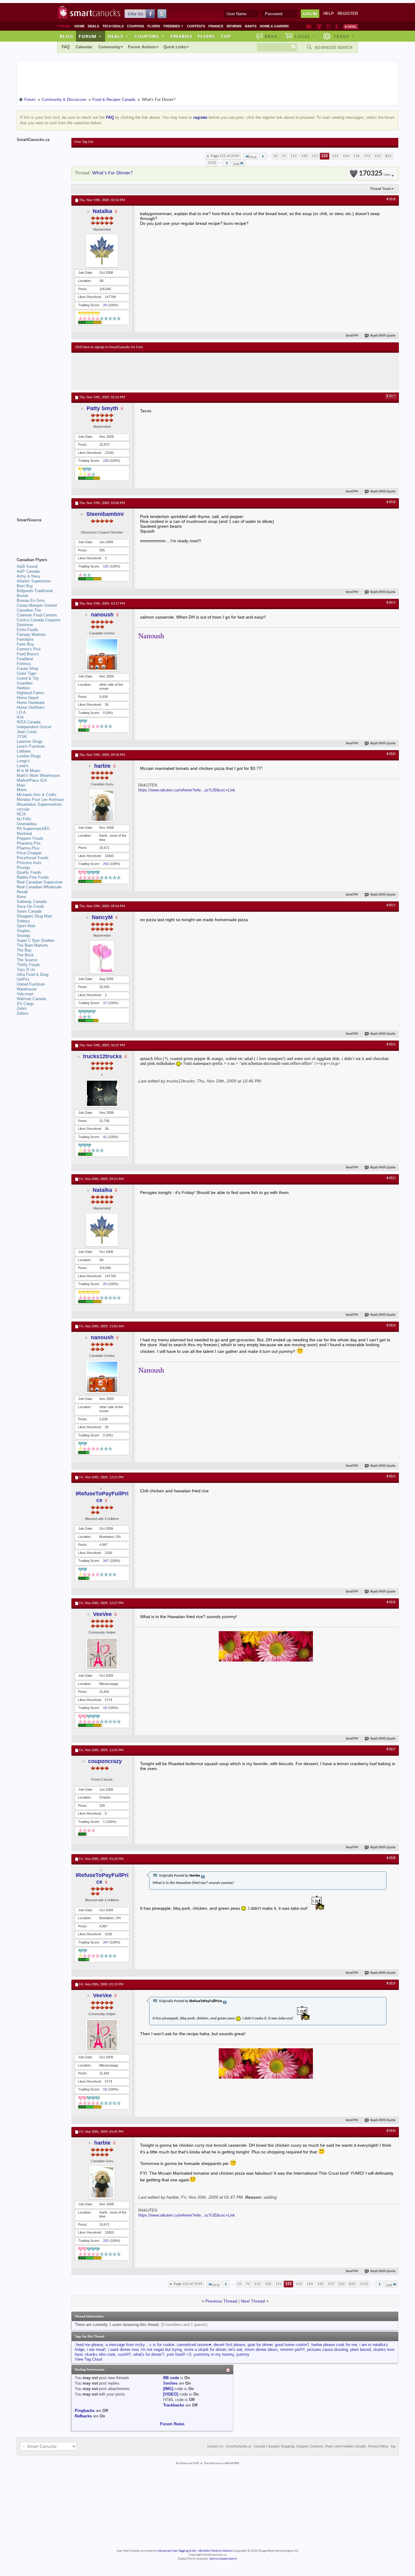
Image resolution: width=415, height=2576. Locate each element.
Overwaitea (27, 824)
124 (346, 156)
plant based (360, 2350)
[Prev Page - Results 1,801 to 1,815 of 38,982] (263, 156)
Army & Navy (29, 576)
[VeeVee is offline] (102, 1654)
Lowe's (23, 766)
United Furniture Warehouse (31, 987)
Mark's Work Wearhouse (38, 775)
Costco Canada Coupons (39, 620)
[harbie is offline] (102, 806)
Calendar (84, 47)
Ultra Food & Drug (33, 974)
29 (105, 305)
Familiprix (25, 639)
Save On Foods (31, 906)
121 (315, 156)
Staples (23, 931)
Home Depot (28, 698)
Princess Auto (29, 863)
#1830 (391, 2131)
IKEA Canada (29, 722)
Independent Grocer (34, 727)
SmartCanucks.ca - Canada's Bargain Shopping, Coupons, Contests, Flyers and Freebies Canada (296, 2447)
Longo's (23, 761)
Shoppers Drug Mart (34, 916)
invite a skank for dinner (205, 2350)
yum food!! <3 (179, 2354)
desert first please (229, 2345)
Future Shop (27, 669)
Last (236, 164)
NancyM (102, 917)
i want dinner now (123, 2350)
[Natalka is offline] (102, 251)
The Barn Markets (33, 945)
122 (325, 156)
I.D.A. (22, 712)
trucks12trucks (102, 1056)
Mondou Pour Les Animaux (40, 799)
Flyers (154, 26)
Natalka (102, 211)
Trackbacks (174, 2405)
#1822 (391, 1044)
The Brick (25, 955)
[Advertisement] (187, 371)
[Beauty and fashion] (319, 26)
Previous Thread (221, 2301)
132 (357, 156)
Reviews (234, 26)
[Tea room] (309, 26)
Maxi (21, 785)
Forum (90, 36)
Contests (196, 26)
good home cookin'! (292, 2345)
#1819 (391, 603)
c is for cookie (162, 2345)
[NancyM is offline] (102, 957)
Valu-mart (25, 994)
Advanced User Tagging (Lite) (177, 2551)
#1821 (391, 905)
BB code (171, 2378)
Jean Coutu (27, 732)
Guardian (25, 683)
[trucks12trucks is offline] (102, 1093)
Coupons (135, 26)
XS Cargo (25, 1004)
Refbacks (83, 2416)
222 (378, 156)
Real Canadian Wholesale (39, 887)
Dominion (25, 625)
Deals (93, 26)
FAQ (66, 47)
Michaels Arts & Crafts (37, 795)
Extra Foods (27, 630)
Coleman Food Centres (37, 615)
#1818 (391, 502)
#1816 (391, 199)
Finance (216, 26)
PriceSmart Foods (33, 858)
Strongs (24, 936)
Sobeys (23, 921)
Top (226, 36)
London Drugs (29, 756)
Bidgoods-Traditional (35, 591)
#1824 (391, 1326)
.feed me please (89, 2345)
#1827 (391, 1749)
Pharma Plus (28, 848)
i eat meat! (96, 2350)
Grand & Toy (28, 678)
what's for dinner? (149, 2354)
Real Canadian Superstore (40, 882)
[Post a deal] (351, 26)
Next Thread (253, 2301)
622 (388, 156)
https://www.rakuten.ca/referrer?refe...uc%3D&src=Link (187, 790)
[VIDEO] (171, 2394)
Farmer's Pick (29, 649)
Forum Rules (172, 2424)
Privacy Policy (378, 2447)
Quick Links (175, 47)
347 (106, 1561)
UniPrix (23, 979)
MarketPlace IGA (32, 780)
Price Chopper (29, 853)
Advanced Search (334, 47)
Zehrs (22, 1008)
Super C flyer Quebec (36, 940)
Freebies (173, 26)
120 (304, 156)
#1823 (391, 1178)
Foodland (25, 659)
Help (329, 14)
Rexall (22, 892)
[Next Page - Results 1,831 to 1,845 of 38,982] (227, 163)
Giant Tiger (26, 673)
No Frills (24, 819)
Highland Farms (31, 693)
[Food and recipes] (328, 26)
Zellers (23, 1013)
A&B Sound (27, 566)
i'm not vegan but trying (161, 2350)
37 (105, 1003)
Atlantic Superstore (34, 581)
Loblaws (24, 751)
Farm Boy (25, 644)
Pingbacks (85, 2411)
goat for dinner (260, 2345)
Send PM (352, 336)
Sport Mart (26, 926)
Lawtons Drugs (30, 741)
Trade (344, 36)
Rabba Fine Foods (33, 877)
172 (367, 156)
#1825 (391, 1477)
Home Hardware (31, 703)
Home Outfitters (31, 707)
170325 (375, 174)
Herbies (23, 688)
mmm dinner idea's (261, 2350)
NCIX (21, 814)
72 (284, 156)
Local (305, 36)
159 (106, 461)
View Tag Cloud (88, 2359)
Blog (67, 36)
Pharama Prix (29, 843)
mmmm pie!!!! (292, 2350)
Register (348, 14)
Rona (21, 897)
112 (294, 156)
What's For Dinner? (112, 173)
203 (106, 864)
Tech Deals (113, 26)
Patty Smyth (102, 408)
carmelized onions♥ (194, 2345)
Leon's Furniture (31, 746)
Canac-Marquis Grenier (37, 605)
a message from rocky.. (126, 2345)
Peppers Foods (30, 838)
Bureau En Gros (31, 600)
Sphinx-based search (223, 2559)
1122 (212, 163)
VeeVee (102, 1614)
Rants (251, 26)
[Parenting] (337, 26)
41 (105, 1137)
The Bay (24, 950)
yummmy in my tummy (214, 2354)
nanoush (102, 615)
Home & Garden (274, 26)
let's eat (235, 2350)
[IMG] (168, 2389)
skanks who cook (100, 2354)
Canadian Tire (29, 610)
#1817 (391, 396)
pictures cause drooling (328, 2350)
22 (276, 156)
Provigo (23, 868)
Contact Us (215, 2447)
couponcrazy (105, 1761)
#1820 (391, 754)
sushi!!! (124, 2354)
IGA (20, 717)
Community (109, 47)
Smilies (170, 2383)
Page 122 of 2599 (225, 156)
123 (335, 156)
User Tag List (84, 142)
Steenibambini (105, 514)
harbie (102, 766)
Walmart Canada (31, 999)
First (253, 157)
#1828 (391, 1858)
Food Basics (28, 654)
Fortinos (24, 664)
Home (79, 26)
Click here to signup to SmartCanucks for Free (109, 347)
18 (105, 1708)
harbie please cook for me (334, 2345)
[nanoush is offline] (102, 654)
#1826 (391, 1602)
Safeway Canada (32, 902)
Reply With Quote (383, 336)
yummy (243, 2354)
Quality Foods (29, 872)
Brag (271, 36)
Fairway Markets (31, 635)
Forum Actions (142, 47)
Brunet (22, 596)
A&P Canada (28, 571)
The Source (27, 960)
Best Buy (25, 586)
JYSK (22, 737)
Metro (22, 790)
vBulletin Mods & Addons (215, 2551)
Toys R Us (26, 970)
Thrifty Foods (28, 965)
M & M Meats (29, 771)
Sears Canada (29, 911)
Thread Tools (381, 189)
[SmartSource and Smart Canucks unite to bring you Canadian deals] (41, 533)
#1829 (391, 1984)
